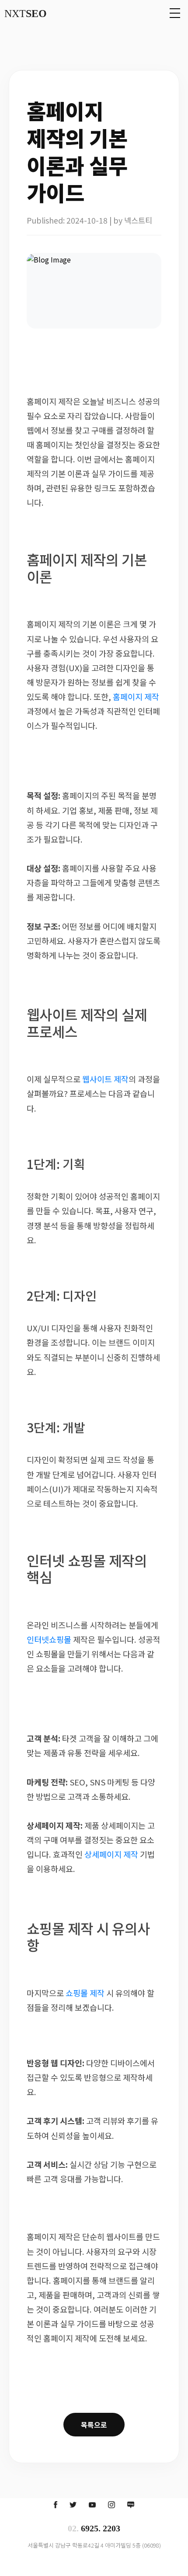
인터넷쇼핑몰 (49, 1639)
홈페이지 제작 (136, 696)
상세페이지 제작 (111, 1854)
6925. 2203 (94, 2528)
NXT (26, 14)
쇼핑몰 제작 (85, 1993)
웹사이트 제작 (105, 1079)
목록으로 (94, 2425)
